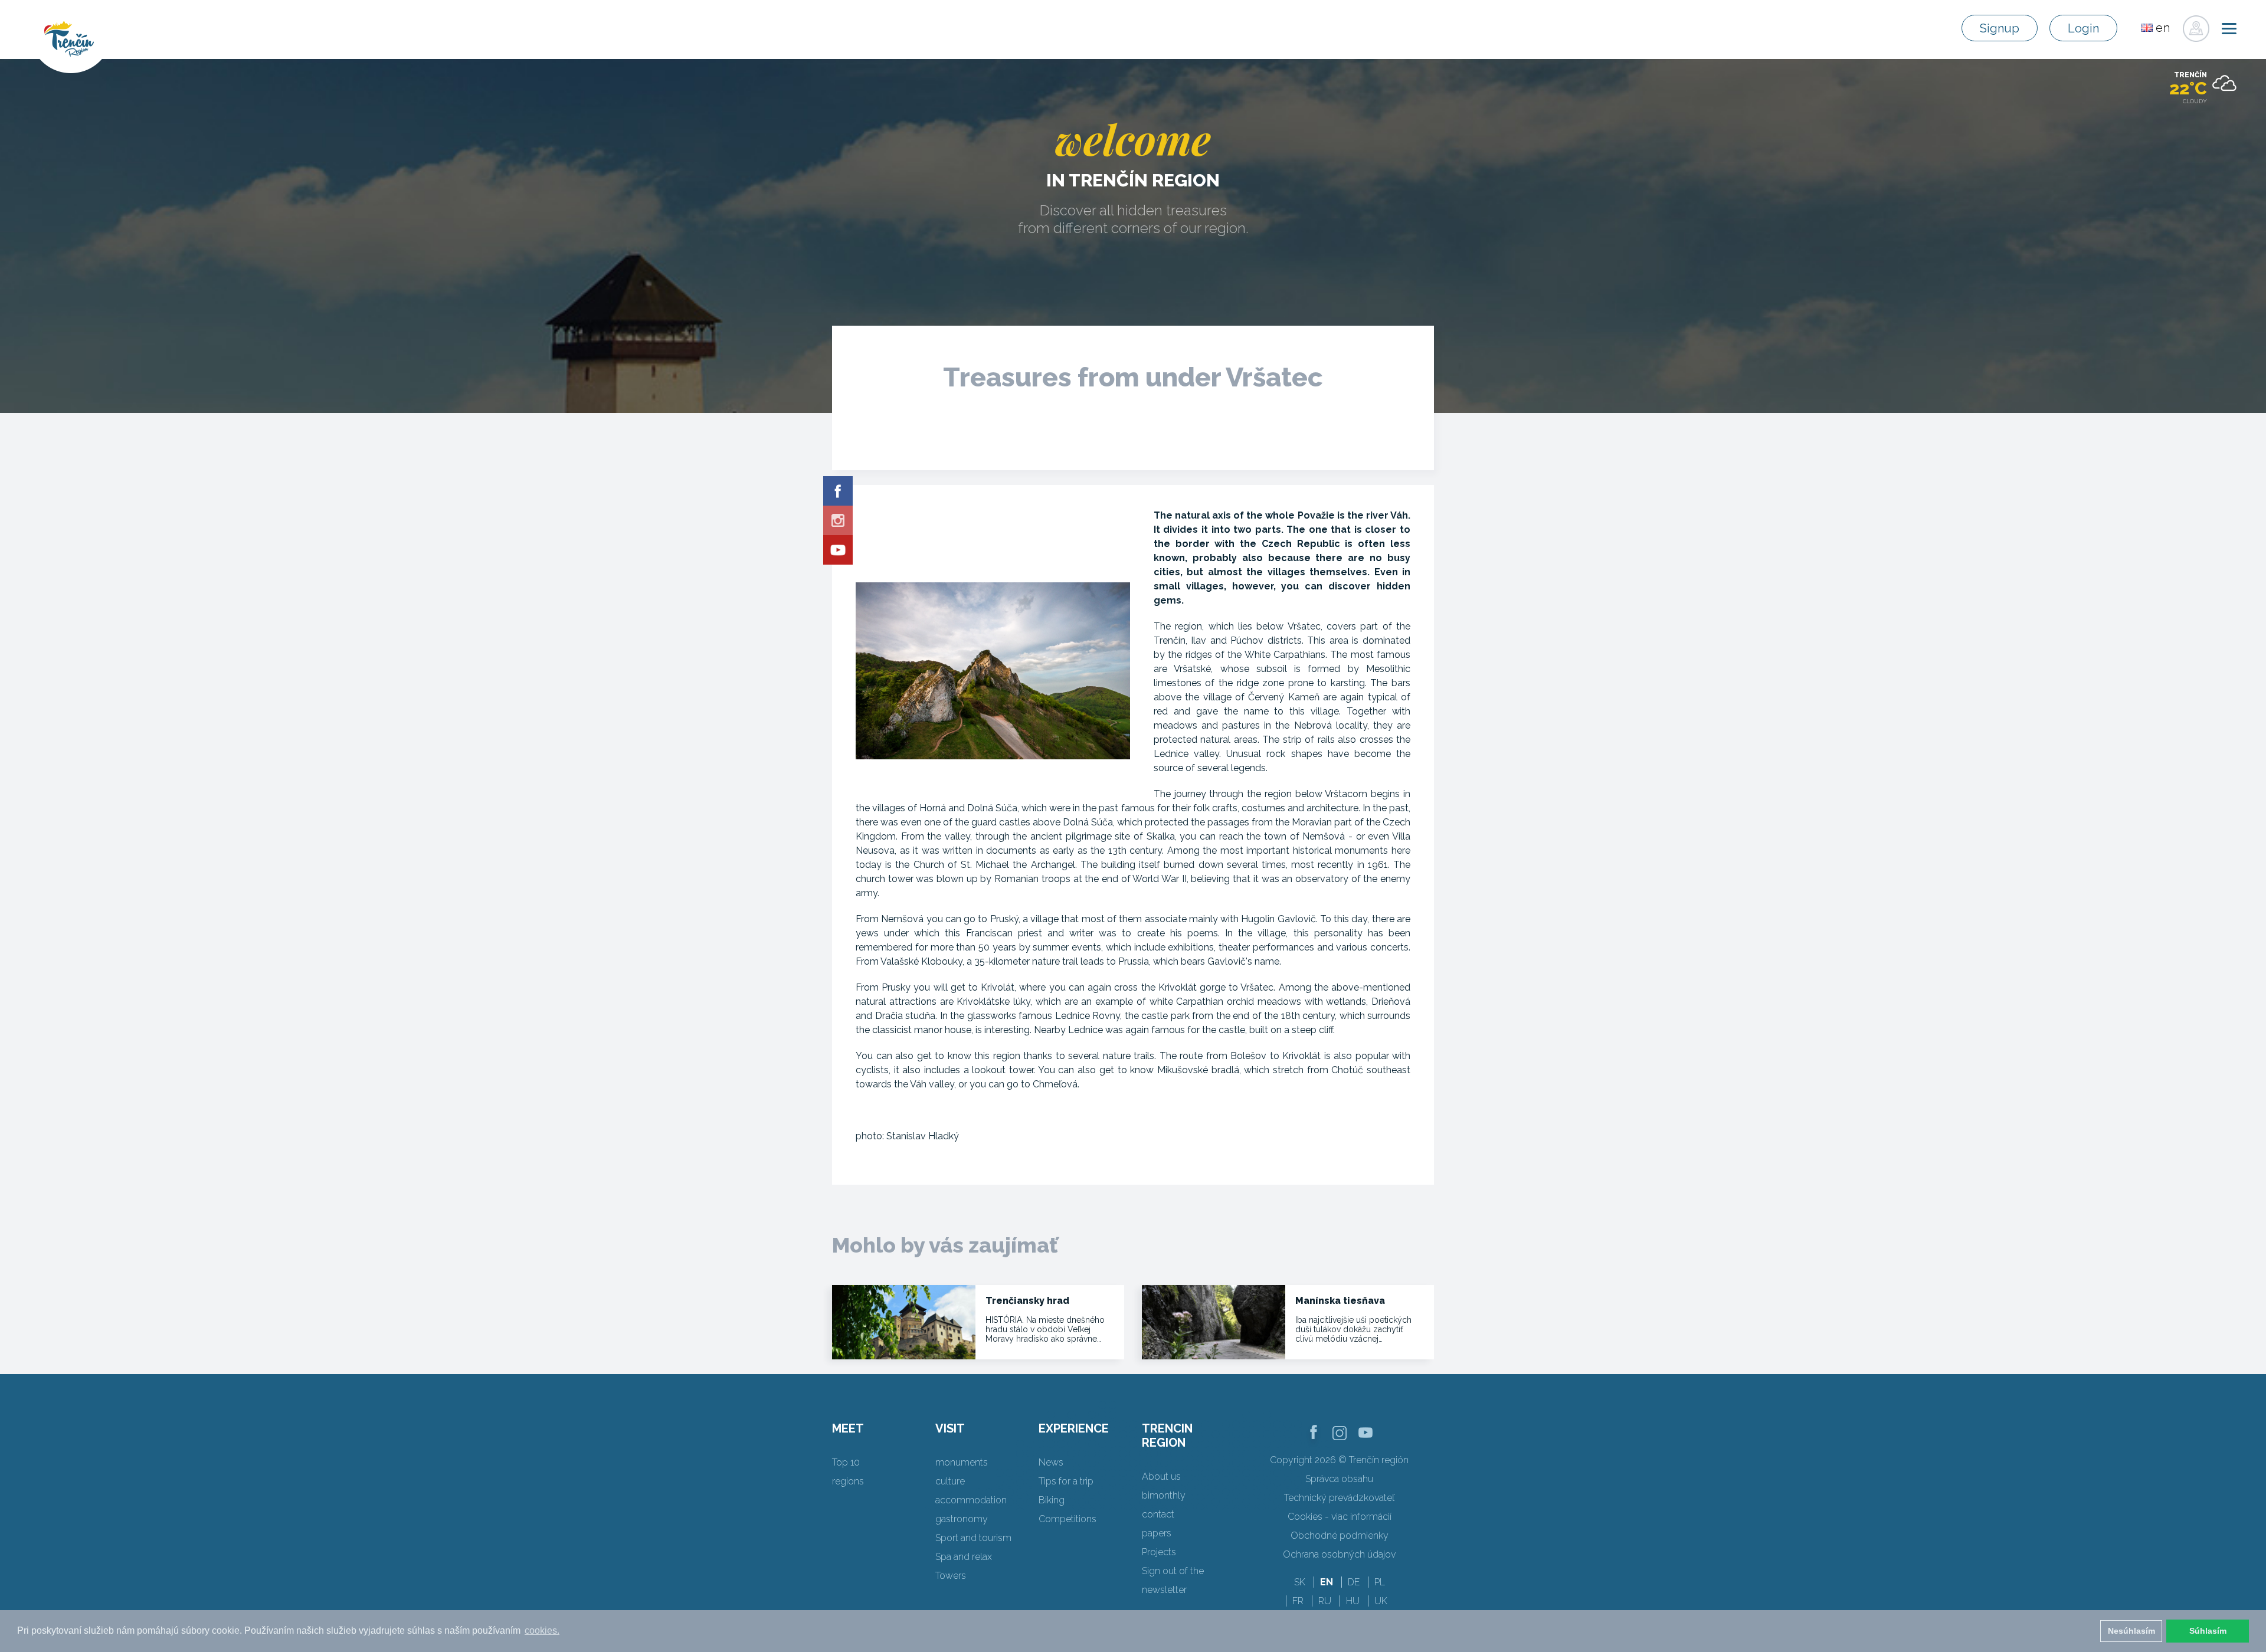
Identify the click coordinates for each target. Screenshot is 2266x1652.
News (1051, 1462)
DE (1354, 1582)
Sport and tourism (973, 1538)
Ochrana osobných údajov (1339, 1554)
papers (1157, 1533)
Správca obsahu (1339, 1479)
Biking (1052, 1500)
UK (1381, 1601)
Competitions (1067, 1519)
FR (1298, 1601)
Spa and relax (964, 1557)
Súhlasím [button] (2208, 1631)
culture (950, 1481)
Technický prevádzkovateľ (1339, 1498)
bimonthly (1164, 1495)
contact (1158, 1514)
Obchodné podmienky (1340, 1535)
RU (1325, 1601)
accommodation (971, 1500)
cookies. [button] (542, 1630)
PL (1380, 1582)
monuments (962, 1462)
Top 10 (846, 1462)
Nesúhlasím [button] (2131, 1631)
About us (1161, 1476)
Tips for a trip (1066, 1481)
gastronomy (962, 1519)
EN (1327, 1582)
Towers (951, 1576)
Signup (2000, 28)
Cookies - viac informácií (1340, 1517)
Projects (1159, 1552)
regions (848, 1481)
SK (1300, 1582)
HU (1353, 1601)
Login (2083, 28)
